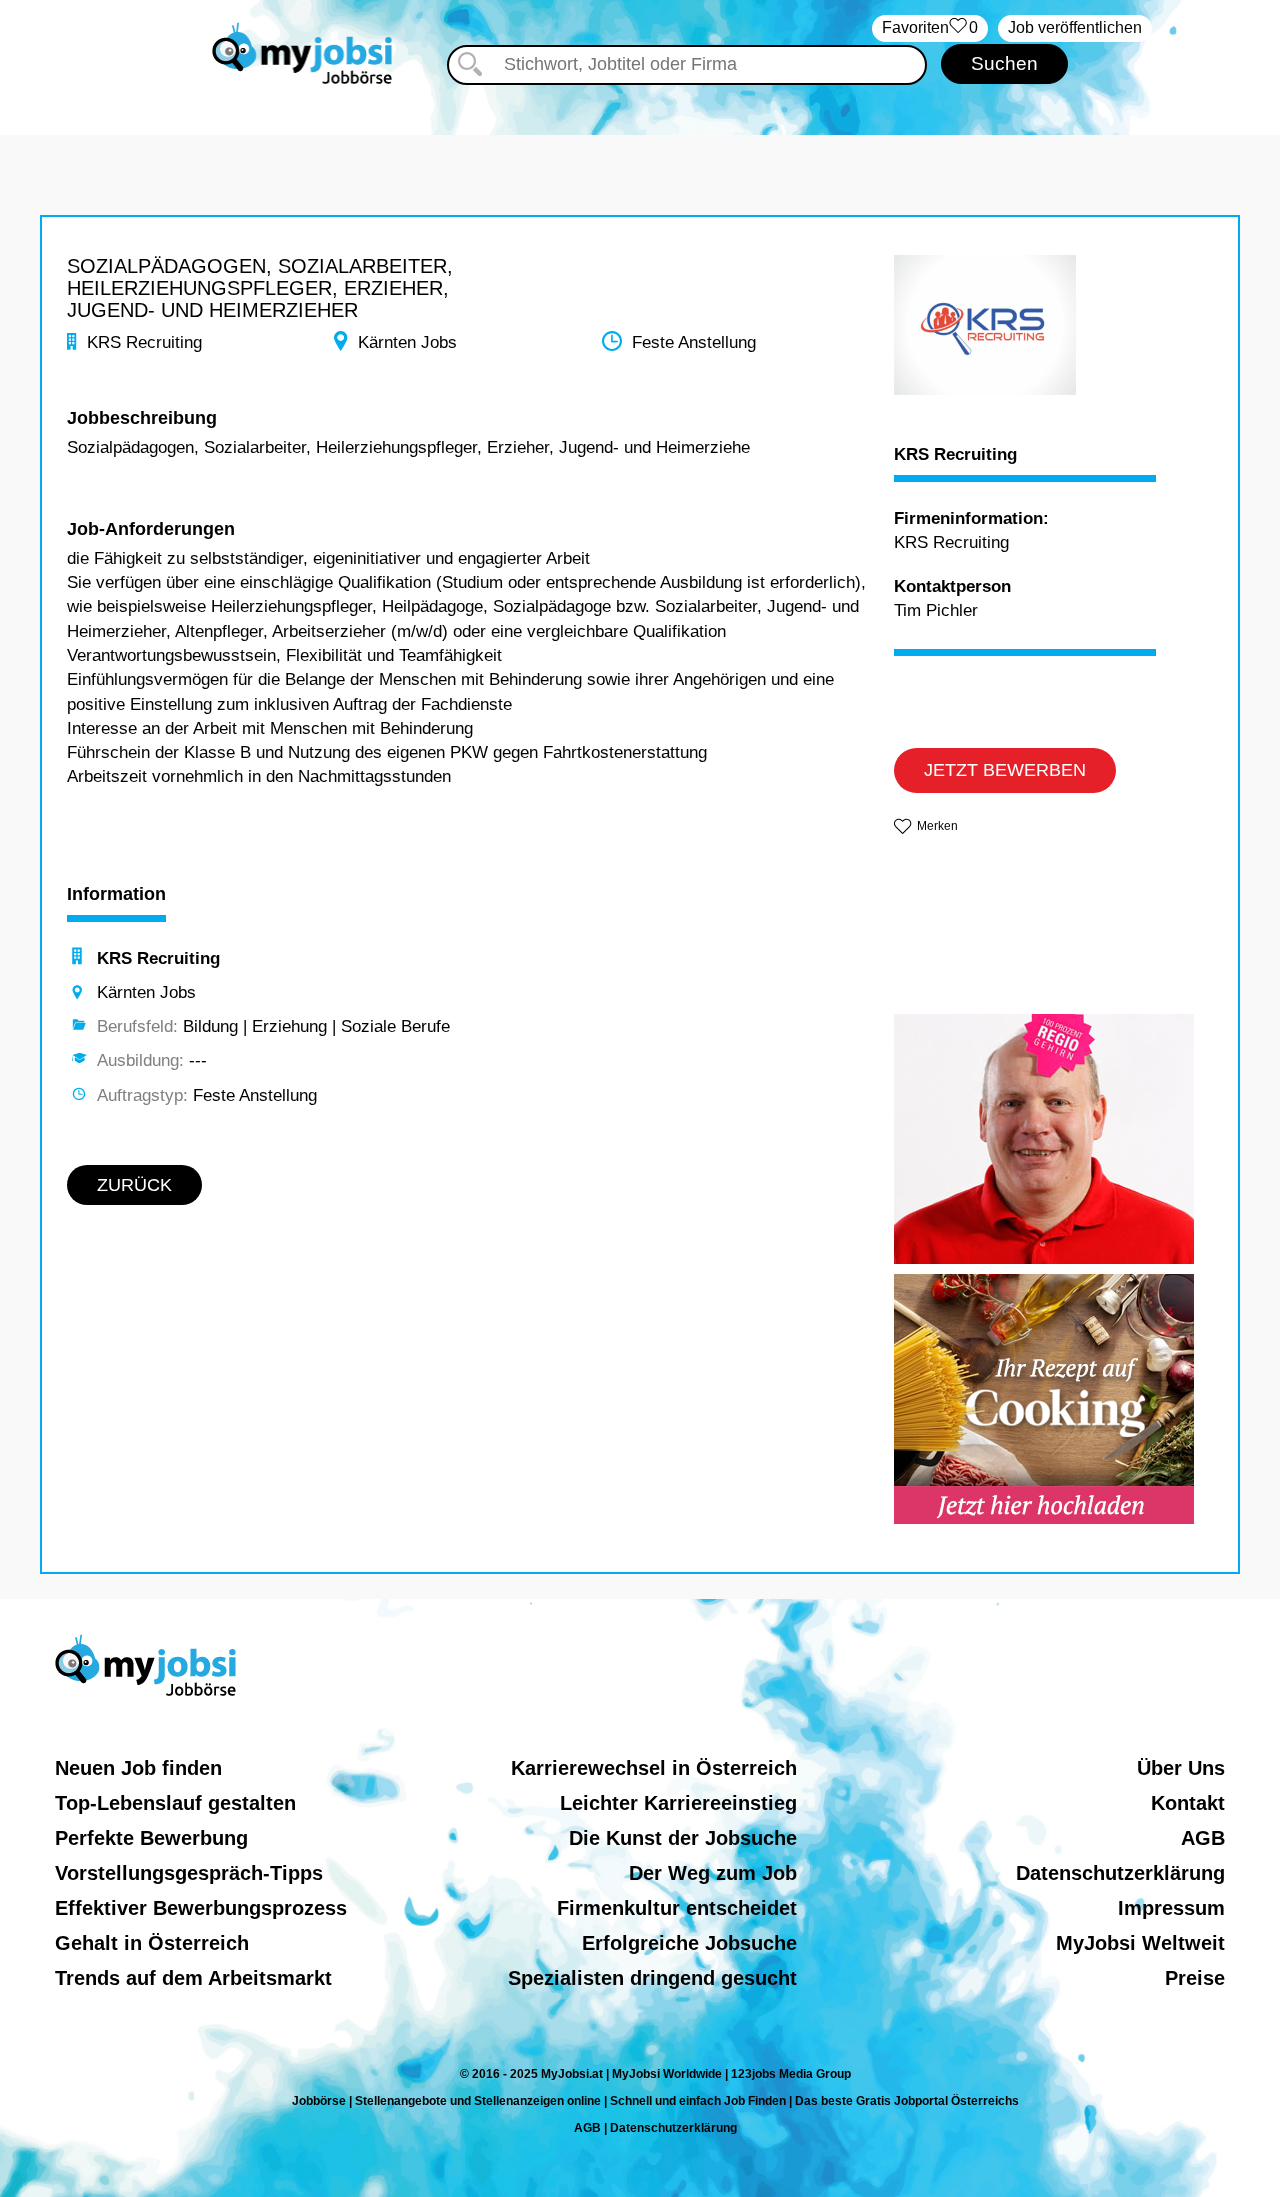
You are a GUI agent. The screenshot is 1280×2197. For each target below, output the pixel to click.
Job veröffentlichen (1075, 27)
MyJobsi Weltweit (1140, 1943)
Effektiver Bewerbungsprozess (201, 1908)
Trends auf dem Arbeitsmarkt (193, 1978)
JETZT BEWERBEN (1005, 770)
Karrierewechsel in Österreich (654, 1768)
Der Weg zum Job (713, 1873)
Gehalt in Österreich (152, 1943)
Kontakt (1188, 1803)
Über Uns (1181, 1768)
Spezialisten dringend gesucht (652, 1978)
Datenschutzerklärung (1120, 1873)
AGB (1203, 1838)
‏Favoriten (930, 27)
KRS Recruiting (955, 455)
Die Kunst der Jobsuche (683, 1838)
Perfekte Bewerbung (151, 1838)
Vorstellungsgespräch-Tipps (189, 1873)
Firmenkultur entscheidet (677, 1908)
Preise (1195, 1978)
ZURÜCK (134, 1185)
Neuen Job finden (138, 1768)
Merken (937, 826)
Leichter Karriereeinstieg (678, 1803)
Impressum (1171, 1908)
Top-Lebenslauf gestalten (175, 1803)
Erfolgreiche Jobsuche (689, 1943)
